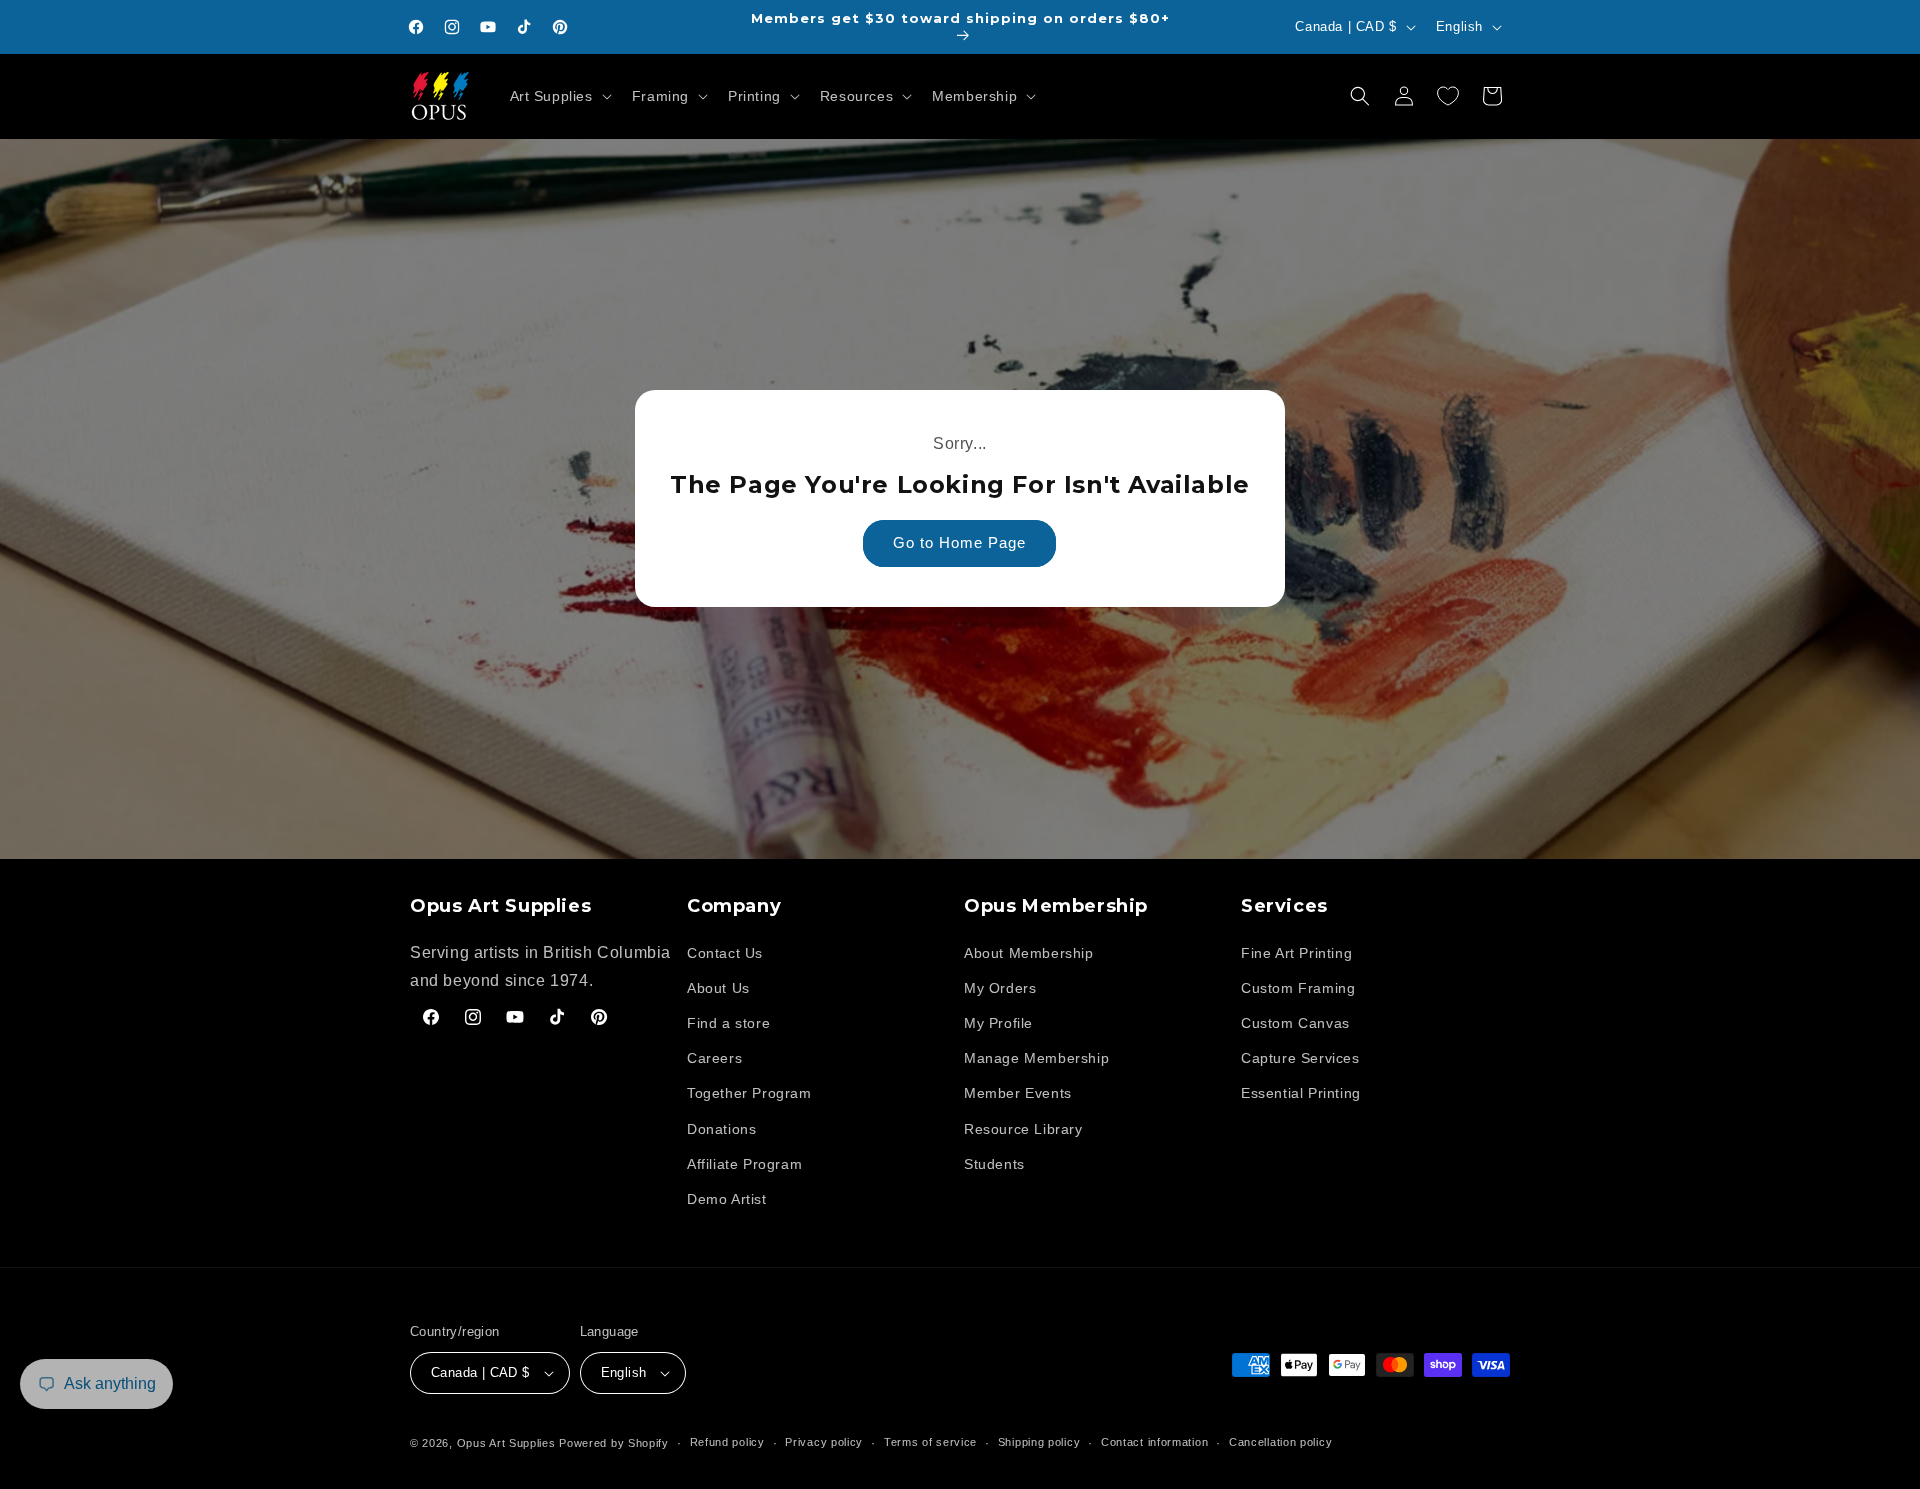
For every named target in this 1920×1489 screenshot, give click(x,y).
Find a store (728, 1023)
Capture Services (1300, 1058)
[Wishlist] (1448, 96)
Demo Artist (727, 1199)
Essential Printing (1301, 1093)
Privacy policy (824, 1442)
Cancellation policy (1280, 1442)
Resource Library (1023, 1129)
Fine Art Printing (1296, 953)
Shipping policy (1039, 1442)
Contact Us (725, 953)
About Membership (1029, 953)
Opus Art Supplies (506, 1443)
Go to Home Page (960, 543)
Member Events (1018, 1093)
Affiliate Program (744, 1164)
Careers (714, 1058)
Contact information (1154, 1442)
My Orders (1000, 988)
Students (994, 1164)
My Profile (998, 1023)
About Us (718, 988)
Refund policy (727, 1442)
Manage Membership (1036, 1058)
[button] (559, 96)
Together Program (749, 1093)
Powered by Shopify (614, 1443)
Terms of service (930, 1442)
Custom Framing (1298, 988)
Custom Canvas (1295, 1023)
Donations (721, 1129)
